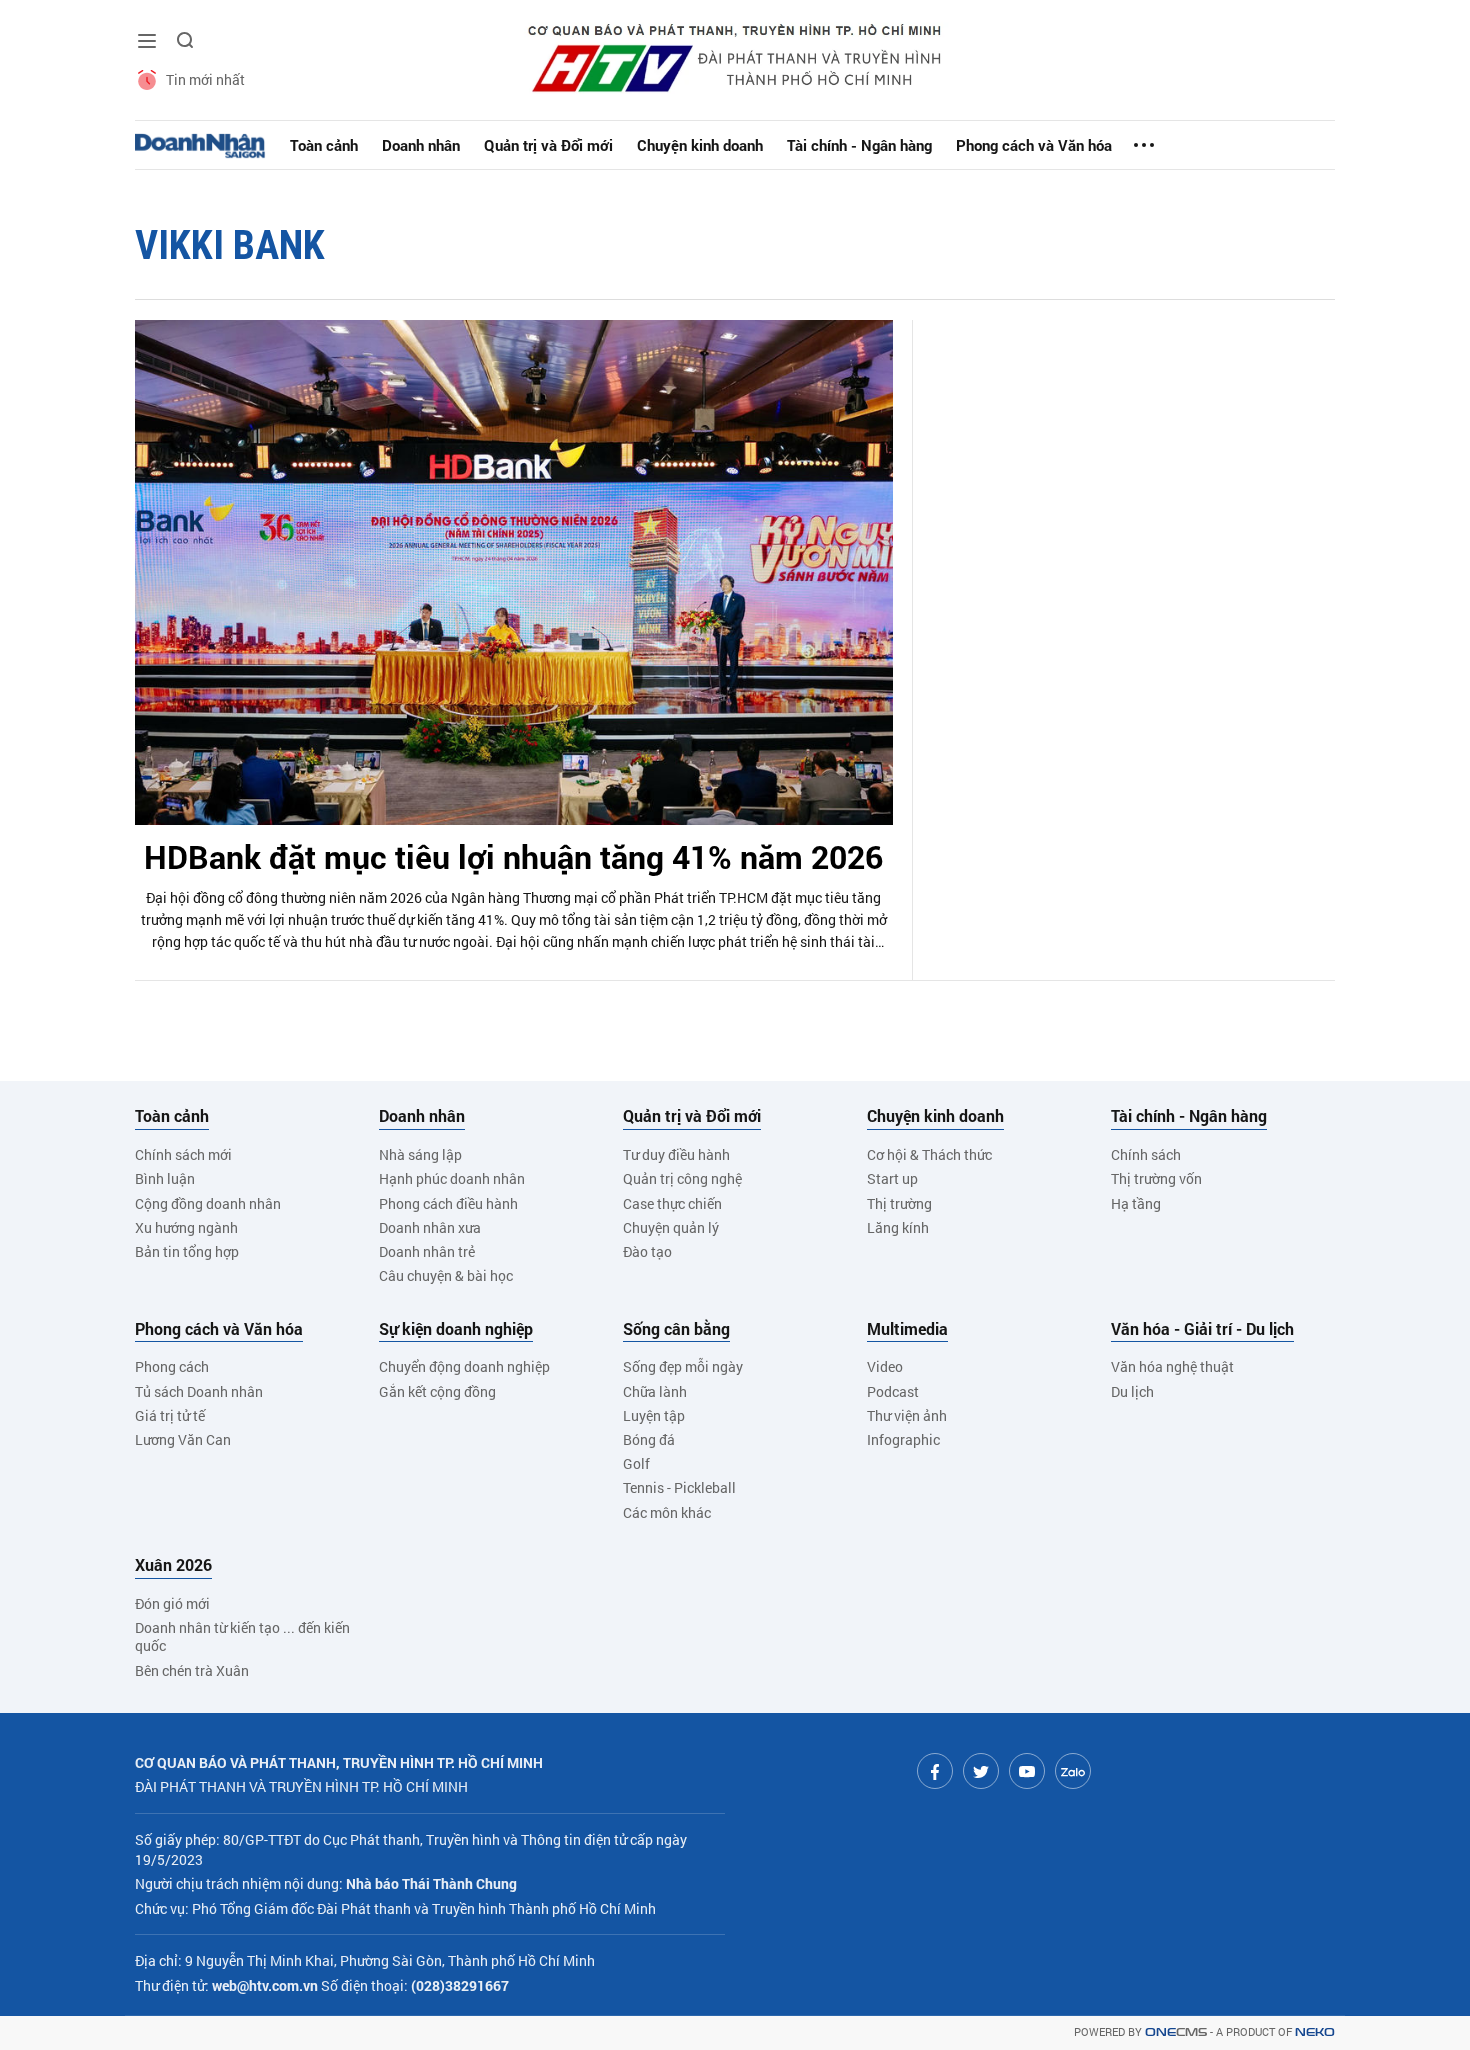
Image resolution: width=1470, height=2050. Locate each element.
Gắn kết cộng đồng (437, 1391)
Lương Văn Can (183, 1439)
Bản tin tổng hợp (187, 1251)
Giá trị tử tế (170, 1415)
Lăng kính (898, 1227)
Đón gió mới (172, 1603)
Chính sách (1146, 1154)
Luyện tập (654, 1415)
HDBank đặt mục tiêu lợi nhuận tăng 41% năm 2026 (513, 856)
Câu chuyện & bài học (446, 1275)
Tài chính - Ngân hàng (859, 145)
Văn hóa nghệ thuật (1172, 1366)
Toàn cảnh (324, 145)
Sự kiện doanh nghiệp (456, 1329)
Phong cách (172, 1366)
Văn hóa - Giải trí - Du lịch (1202, 1329)
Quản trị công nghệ (682, 1178)
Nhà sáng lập (420, 1154)
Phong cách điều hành (448, 1203)
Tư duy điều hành (676, 1154)
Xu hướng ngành (186, 1227)
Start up (892, 1178)
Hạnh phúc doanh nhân (452, 1178)
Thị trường (899, 1203)
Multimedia (907, 1329)
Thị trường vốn (1156, 1178)
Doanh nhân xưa (430, 1227)
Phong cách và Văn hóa (1034, 145)
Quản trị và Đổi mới (548, 145)
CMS (1176, 2032)
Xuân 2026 (173, 1565)
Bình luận (165, 1178)
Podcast (893, 1391)
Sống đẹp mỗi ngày (683, 1366)
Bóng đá (649, 1439)
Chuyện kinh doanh (700, 145)
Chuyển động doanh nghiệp (464, 1366)
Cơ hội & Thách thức (929, 1154)
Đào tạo (647, 1251)
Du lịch (1132, 1391)
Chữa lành (655, 1391)
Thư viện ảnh (907, 1415)
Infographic (903, 1439)
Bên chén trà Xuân (192, 1670)
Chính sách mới (183, 1154)
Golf (636, 1463)
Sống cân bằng (676, 1329)
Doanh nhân (421, 145)
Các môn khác (667, 1512)
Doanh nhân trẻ (427, 1251)
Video (885, 1366)
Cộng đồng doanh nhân (208, 1203)
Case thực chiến (672, 1203)
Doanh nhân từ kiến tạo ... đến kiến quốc (242, 1636)
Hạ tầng (1136, 1203)
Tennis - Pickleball (679, 1487)
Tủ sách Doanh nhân (199, 1391)
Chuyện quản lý (671, 1227)
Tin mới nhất (205, 79)
